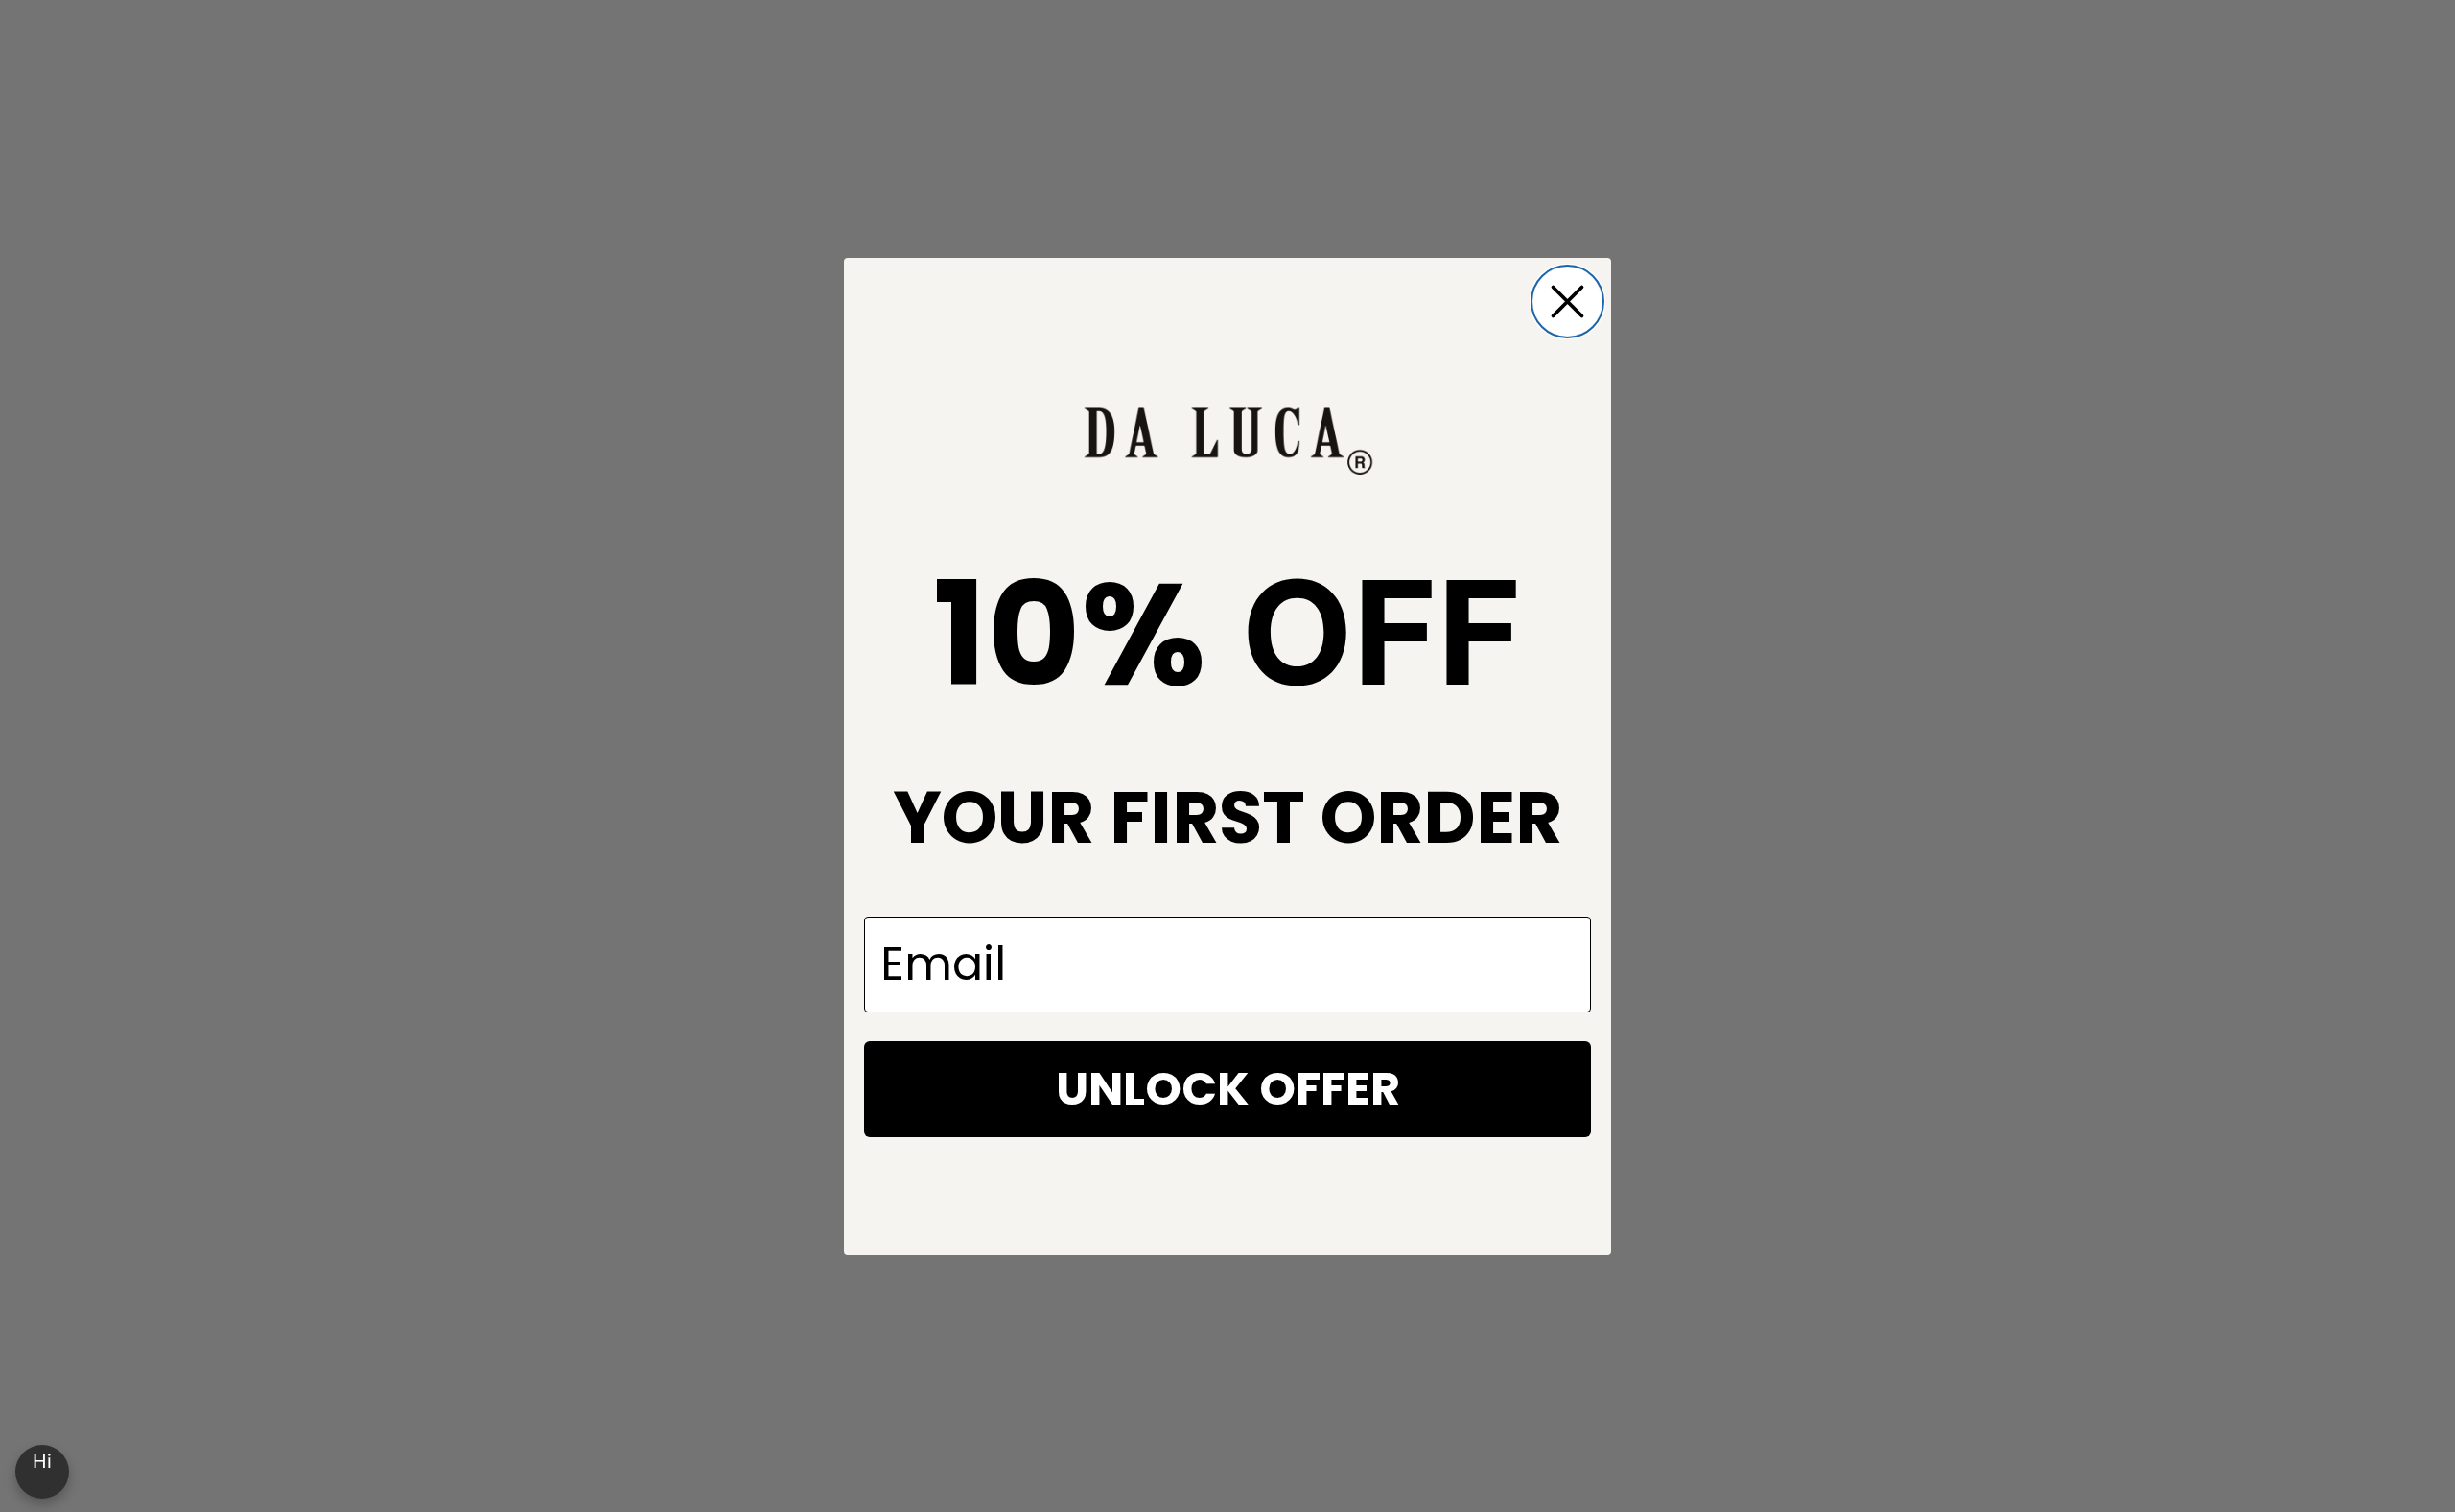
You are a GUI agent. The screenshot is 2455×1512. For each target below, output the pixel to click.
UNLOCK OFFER (1228, 1089)
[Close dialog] (1567, 302)
